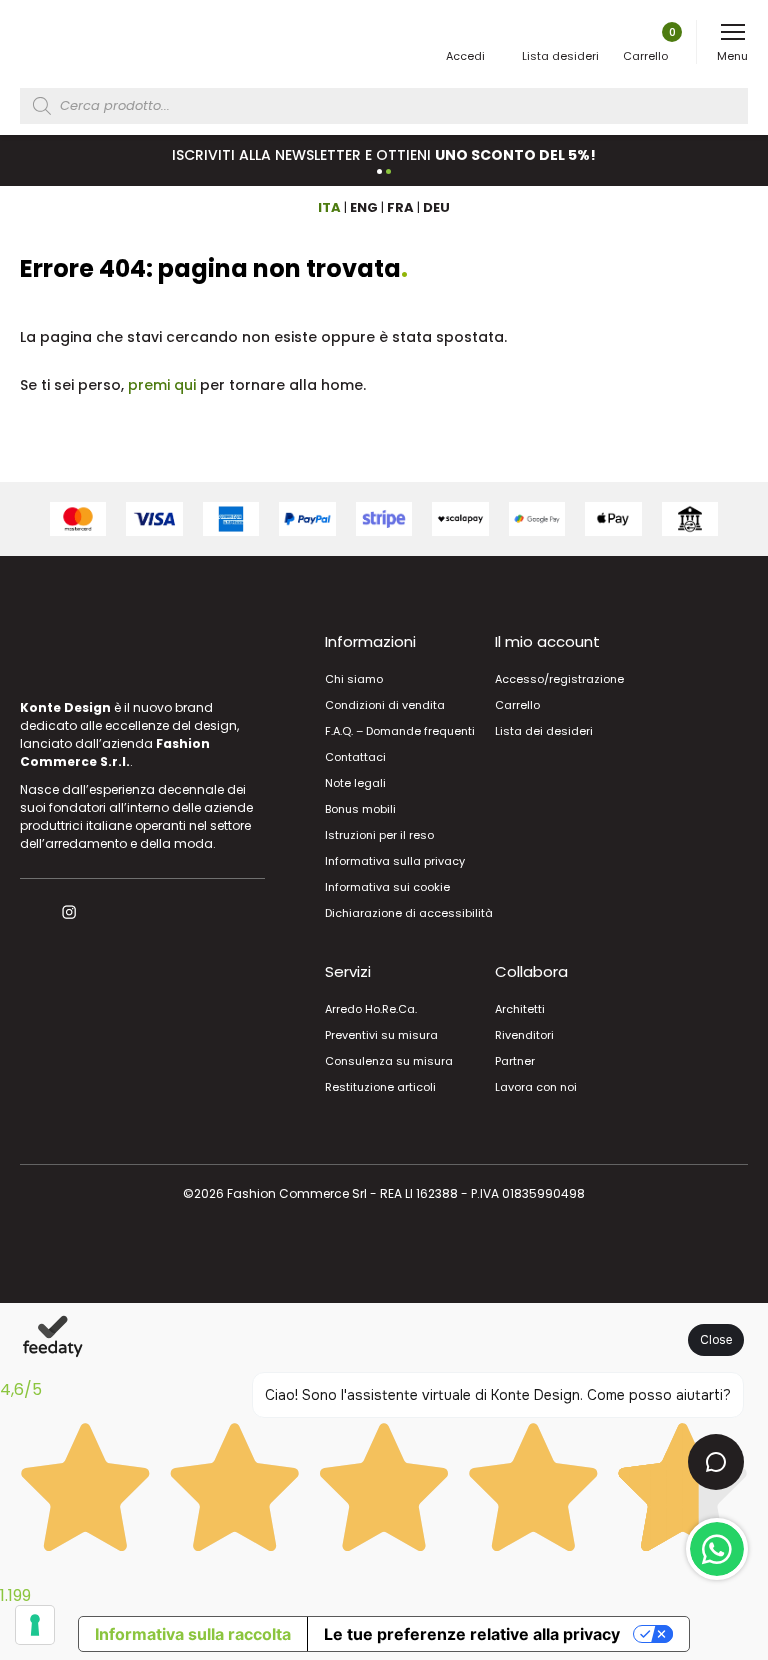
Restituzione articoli (380, 1087)
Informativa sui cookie (387, 887)
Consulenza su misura (389, 1061)
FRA (400, 207)
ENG (364, 207)
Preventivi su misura (381, 1035)
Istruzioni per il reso (379, 835)
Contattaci (355, 757)
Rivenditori (524, 1035)
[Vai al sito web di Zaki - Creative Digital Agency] (384, 1253)
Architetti (520, 1009)
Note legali (355, 783)
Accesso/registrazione (559, 679)
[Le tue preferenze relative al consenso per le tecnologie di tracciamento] (35, 1625)
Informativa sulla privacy (395, 861)
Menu (732, 56)
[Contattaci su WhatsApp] (717, 1549)
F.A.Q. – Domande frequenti (400, 731)
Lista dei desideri (544, 731)
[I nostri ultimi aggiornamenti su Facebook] (29, 911)
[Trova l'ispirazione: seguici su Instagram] (72, 911)
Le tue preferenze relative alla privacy (472, 1634)
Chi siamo (354, 679)
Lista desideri (560, 56)
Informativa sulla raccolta (193, 1634)
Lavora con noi (536, 1087)
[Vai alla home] (92, 43)
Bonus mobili (360, 809)
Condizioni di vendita (385, 705)
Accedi (465, 56)
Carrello (649, 44)
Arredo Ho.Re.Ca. (371, 1009)
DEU (436, 207)
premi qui (162, 385)
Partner (515, 1061)
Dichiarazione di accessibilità (409, 913)
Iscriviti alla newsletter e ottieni (384, 155)
